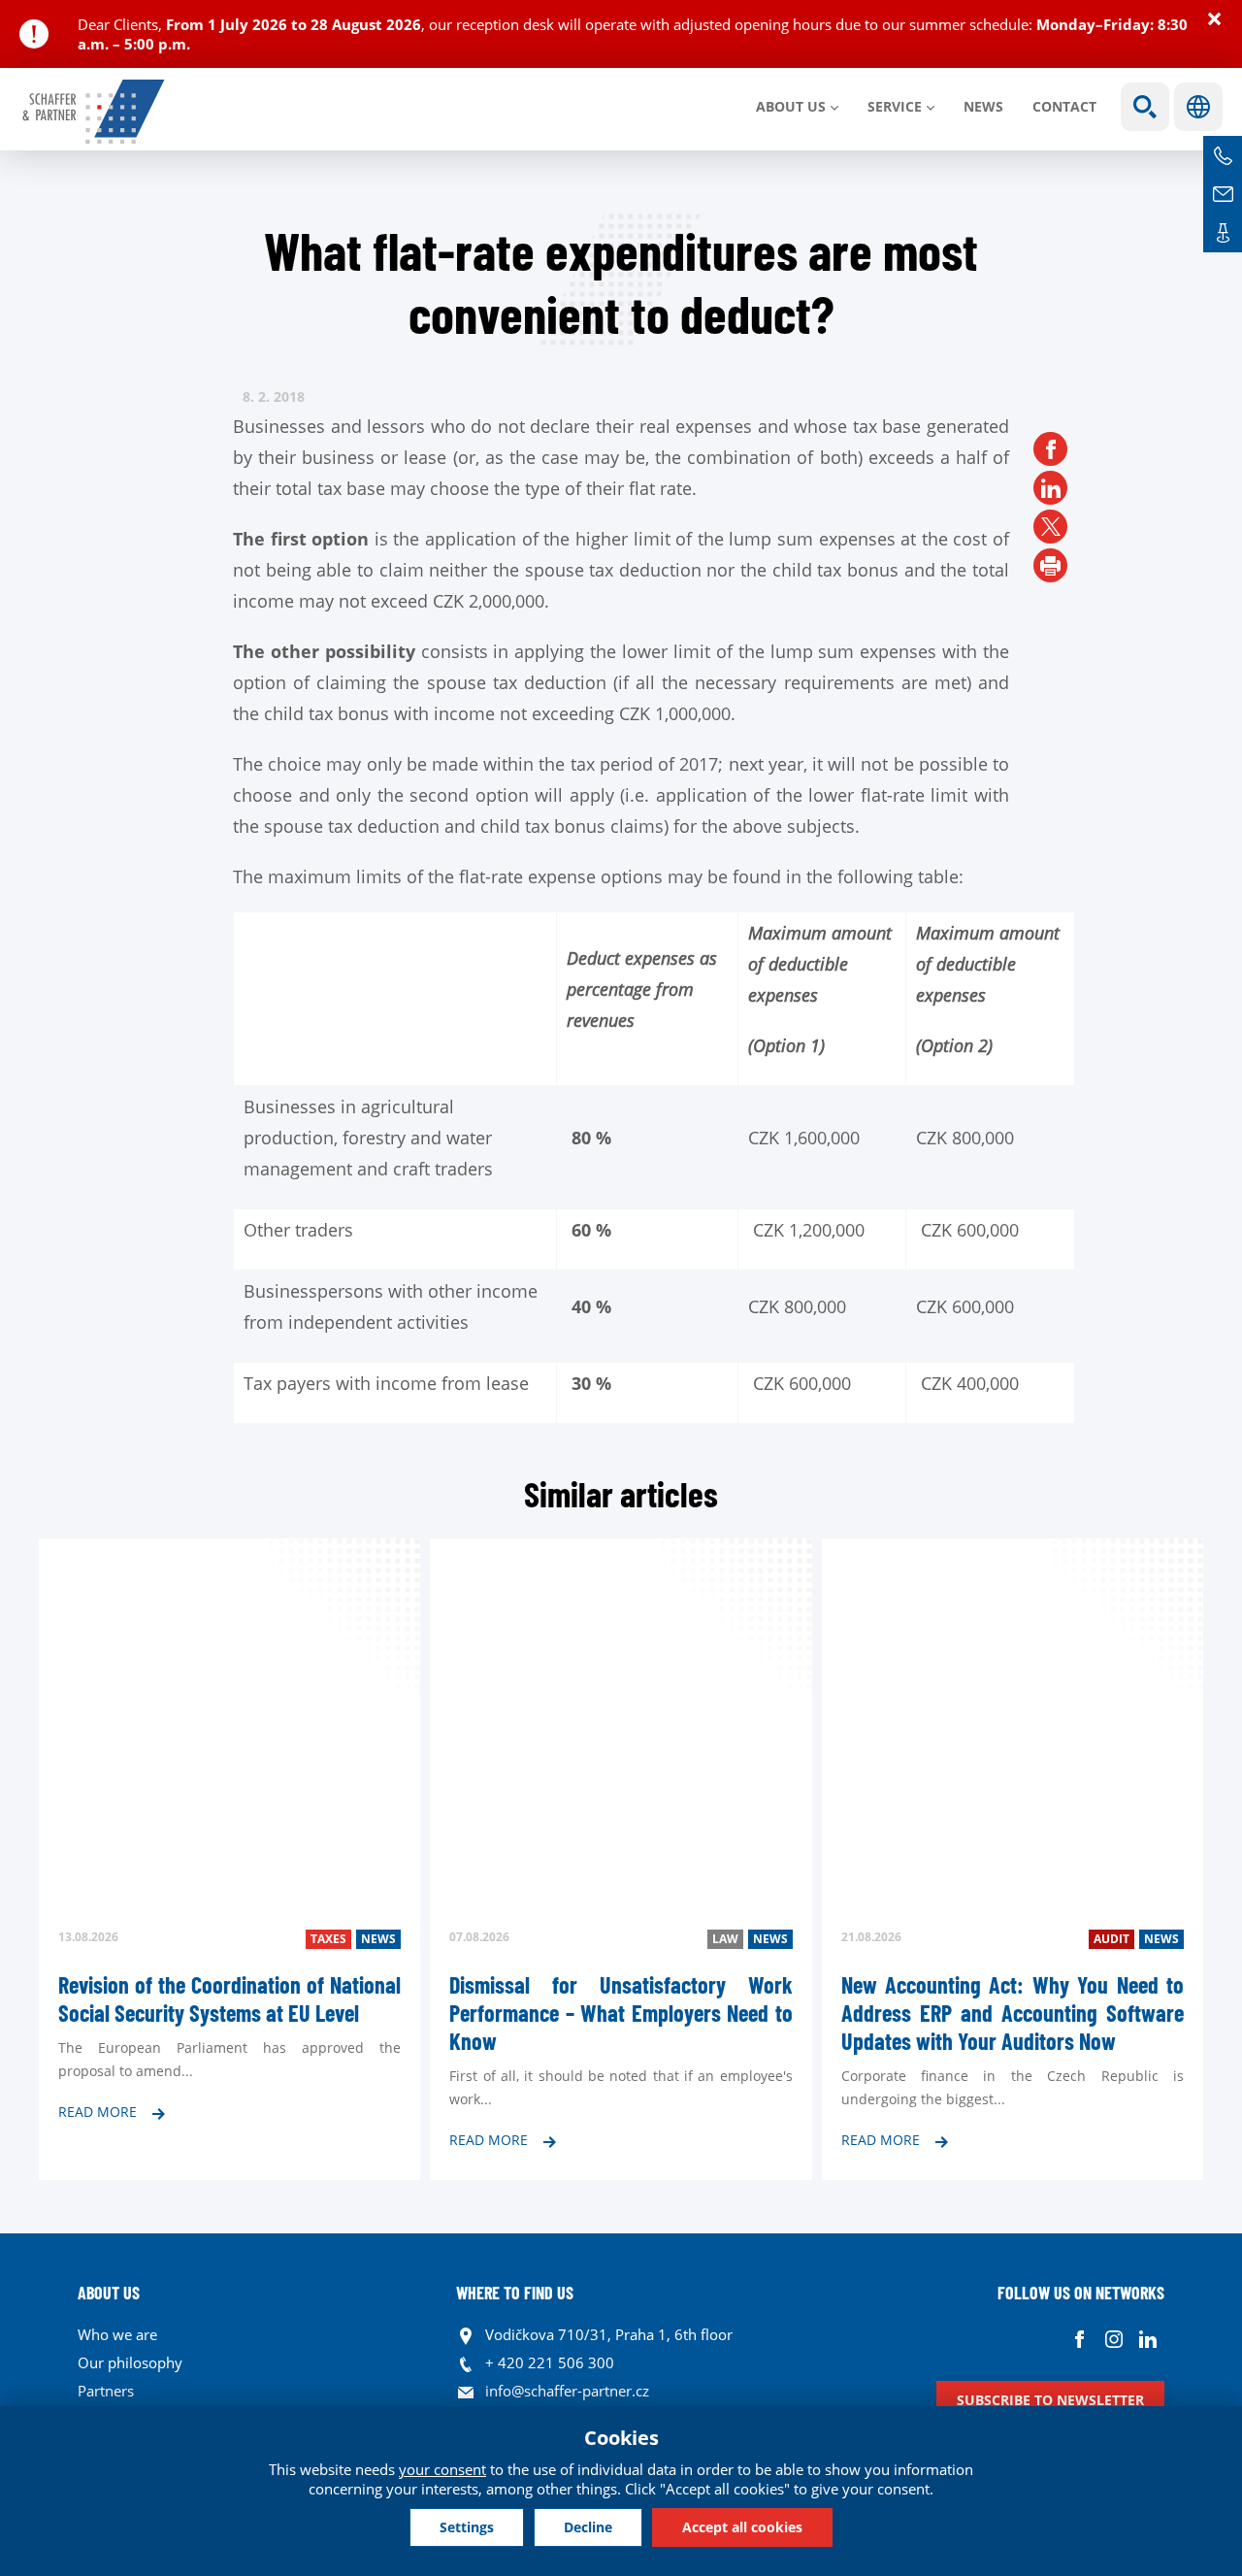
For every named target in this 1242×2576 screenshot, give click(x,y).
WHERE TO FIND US (515, 2293)
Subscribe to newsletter (1050, 2400)
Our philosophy (130, 2362)
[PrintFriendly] (1050, 565)
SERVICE (895, 106)
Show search (1145, 107)
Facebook (1079, 2340)
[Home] (95, 112)
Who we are (117, 2334)
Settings (467, 2527)
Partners (106, 2391)
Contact (1064, 106)
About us (791, 106)
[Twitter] (1050, 527)
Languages (1198, 107)
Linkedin (1147, 2340)
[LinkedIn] (1050, 488)
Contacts (1223, 233)
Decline (588, 2527)
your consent (442, 2469)
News (983, 106)
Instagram (1113, 2340)
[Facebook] (1050, 449)
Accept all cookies (742, 2527)
